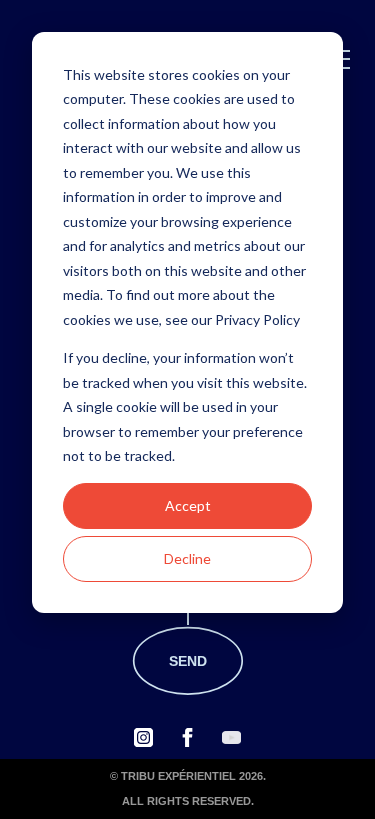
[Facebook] (187, 737)
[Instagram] (143, 737)
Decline (187, 558)
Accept (188, 505)
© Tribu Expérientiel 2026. (188, 776)
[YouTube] (231, 737)
